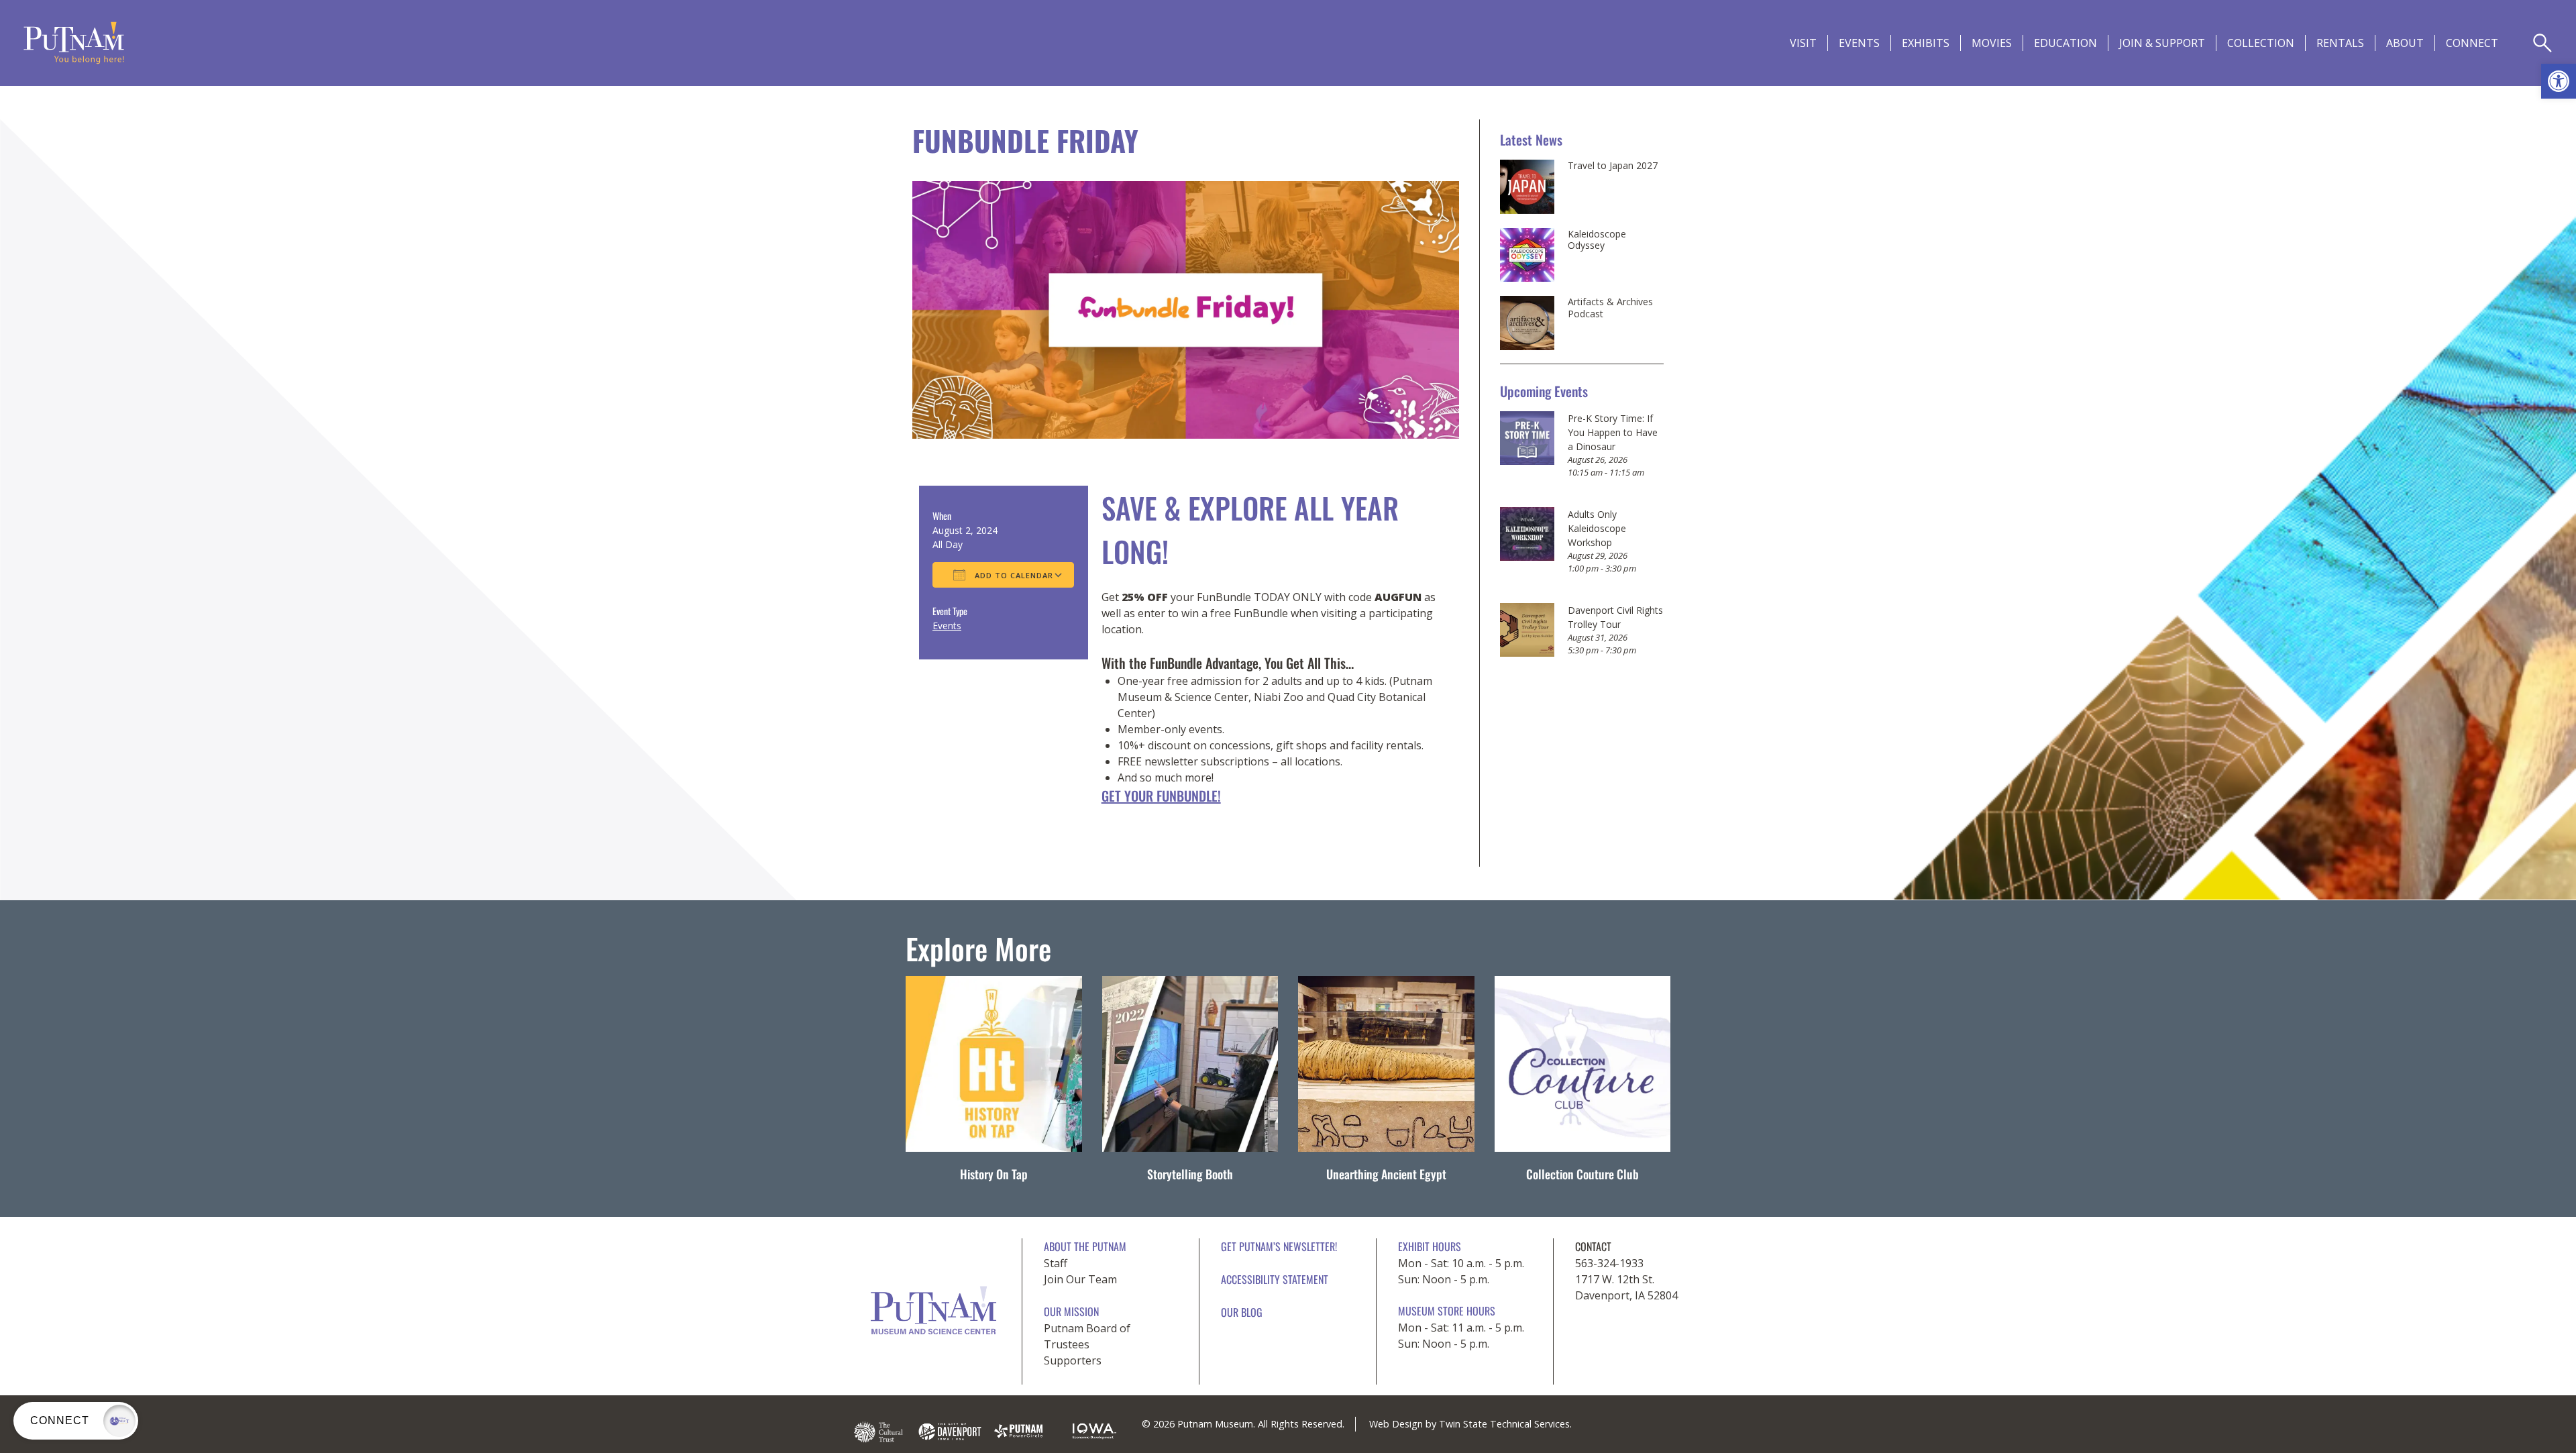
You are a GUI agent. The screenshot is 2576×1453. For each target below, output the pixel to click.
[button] (2559, 81)
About (2405, 43)
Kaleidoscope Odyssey (1597, 240)
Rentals (2340, 43)
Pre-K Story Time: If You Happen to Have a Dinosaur (1613, 432)
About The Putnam (1085, 1246)
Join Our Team (1080, 1279)
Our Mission (1071, 1311)
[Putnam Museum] (74, 43)
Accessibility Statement (1275, 1279)
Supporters (1073, 1360)
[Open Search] (2542, 43)
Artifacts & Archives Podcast (1610, 308)
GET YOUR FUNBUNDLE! (1161, 796)
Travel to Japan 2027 (1613, 166)
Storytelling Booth (1190, 1174)
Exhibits (1926, 43)
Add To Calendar (1013, 575)
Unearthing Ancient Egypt (1386, 1174)
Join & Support (2162, 43)
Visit (1803, 43)
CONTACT (1593, 1246)
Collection (2261, 43)
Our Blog (1242, 1312)
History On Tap (994, 1174)
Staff (1056, 1263)
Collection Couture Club (1582, 1174)
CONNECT (2472, 43)
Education (2065, 43)
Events (1859, 43)
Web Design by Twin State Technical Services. (1470, 1424)
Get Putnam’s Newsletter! (1279, 1246)
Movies (1992, 43)
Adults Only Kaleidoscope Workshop (1597, 528)
